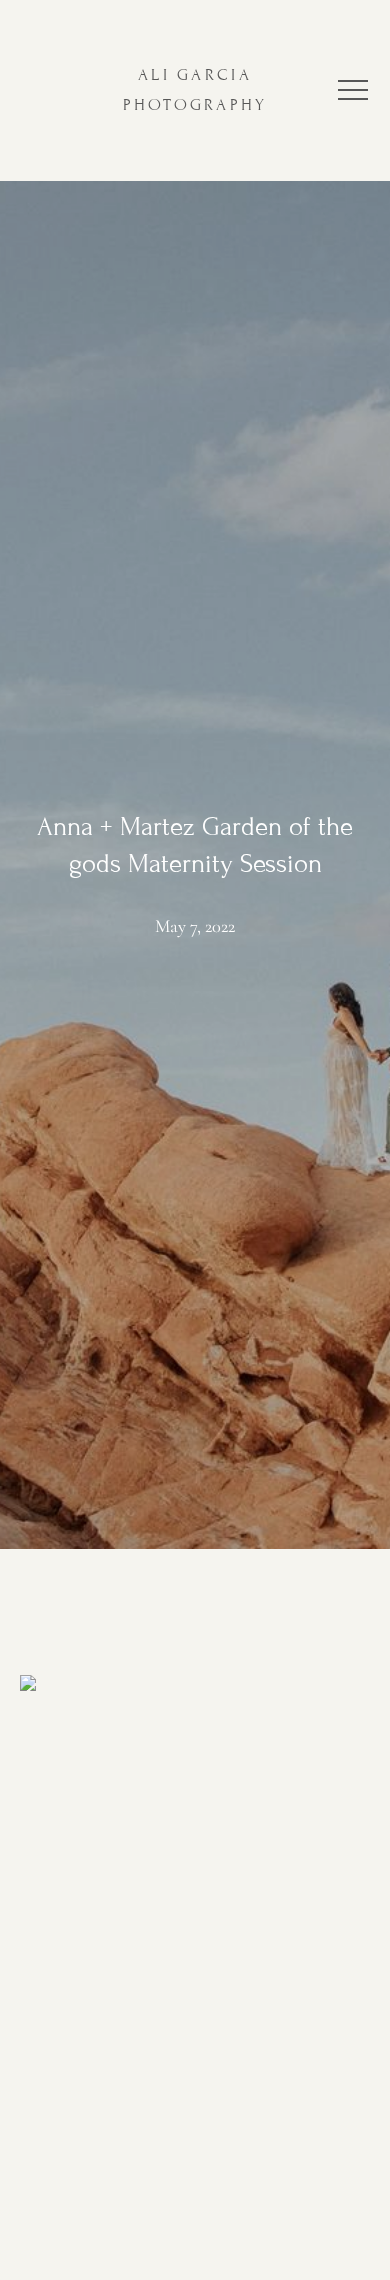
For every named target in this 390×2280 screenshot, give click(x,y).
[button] (353, 90)
